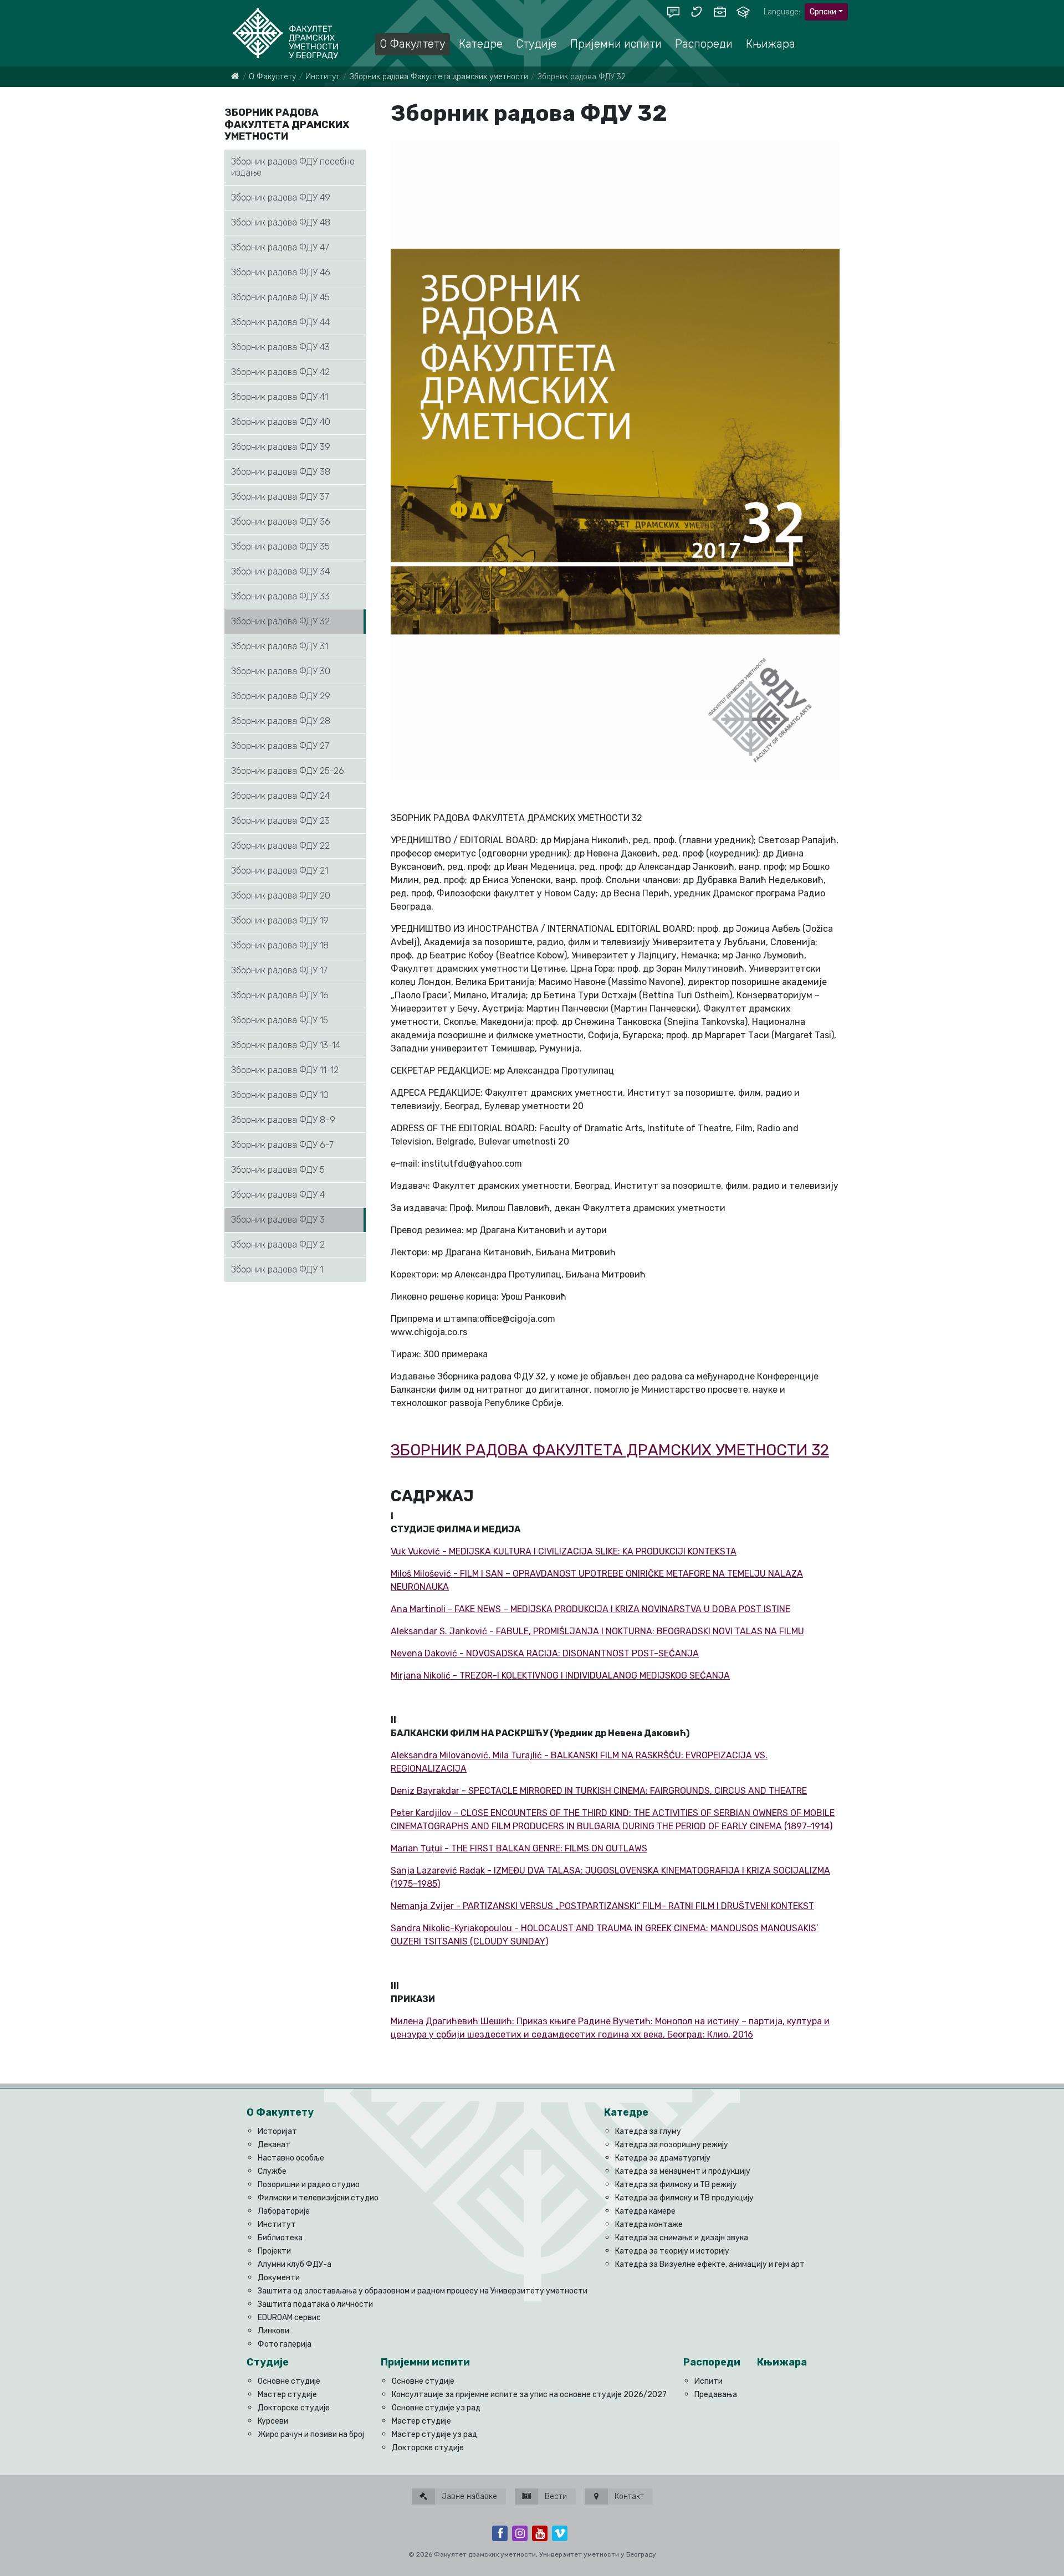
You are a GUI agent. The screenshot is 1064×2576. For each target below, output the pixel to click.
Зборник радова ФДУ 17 (279, 970)
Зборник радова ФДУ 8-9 (283, 1120)
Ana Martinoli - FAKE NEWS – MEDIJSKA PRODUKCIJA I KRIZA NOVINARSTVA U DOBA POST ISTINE (590, 1609)
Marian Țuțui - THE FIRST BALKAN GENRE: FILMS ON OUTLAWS (519, 1848)
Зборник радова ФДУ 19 (280, 920)
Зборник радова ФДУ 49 (281, 197)
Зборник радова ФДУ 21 (280, 871)
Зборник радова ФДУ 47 (280, 247)
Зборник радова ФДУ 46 (281, 272)
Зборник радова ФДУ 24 (280, 796)
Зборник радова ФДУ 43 (280, 347)
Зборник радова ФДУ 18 (280, 945)
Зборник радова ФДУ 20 (281, 896)
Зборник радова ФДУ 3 (278, 1220)
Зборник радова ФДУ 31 (280, 646)
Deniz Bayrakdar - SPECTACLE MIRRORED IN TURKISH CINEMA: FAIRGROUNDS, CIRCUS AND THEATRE (599, 1791)
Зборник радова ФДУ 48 (281, 222)
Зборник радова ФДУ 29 (281, 696)
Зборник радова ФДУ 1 (277, 1269)
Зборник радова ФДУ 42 (280, 372)
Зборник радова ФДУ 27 (280, 746)
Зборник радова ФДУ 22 (280, 846)
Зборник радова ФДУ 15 (280, 1020)
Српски (823, 12)
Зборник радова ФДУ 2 (278, 1245)
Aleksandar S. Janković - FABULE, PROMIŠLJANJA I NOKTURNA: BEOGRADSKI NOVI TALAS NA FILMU (597, 1631)
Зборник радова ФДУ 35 (280, 546)
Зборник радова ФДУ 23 (280, 821)
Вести (555, 2497)
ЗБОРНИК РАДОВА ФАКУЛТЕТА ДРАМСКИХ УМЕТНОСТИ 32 (610, 1450)
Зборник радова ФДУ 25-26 (288, 771)
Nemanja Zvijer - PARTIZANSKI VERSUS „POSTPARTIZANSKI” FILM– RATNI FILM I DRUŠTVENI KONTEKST (602, 1906)
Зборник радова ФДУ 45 (280, 297)
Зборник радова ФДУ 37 (280, 497)
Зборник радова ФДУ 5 (278, 1170)
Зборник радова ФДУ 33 (280, 596)
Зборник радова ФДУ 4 (278, 1195)
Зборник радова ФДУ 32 (280, 621)
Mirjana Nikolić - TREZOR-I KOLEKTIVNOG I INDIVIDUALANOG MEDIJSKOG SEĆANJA (560, 1676)
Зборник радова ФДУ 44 (280, 322)
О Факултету (272, 77)
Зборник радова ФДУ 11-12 (285, 1070)
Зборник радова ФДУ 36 (281, 522)
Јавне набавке (468, 2497)
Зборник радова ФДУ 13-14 (286, 1045)
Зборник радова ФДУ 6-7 (282, 1145)
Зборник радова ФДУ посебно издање (293, 167)
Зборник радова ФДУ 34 (280, 571)
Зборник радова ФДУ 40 (281, 422)
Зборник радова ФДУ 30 (281, 671)
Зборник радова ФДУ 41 (280, 397)
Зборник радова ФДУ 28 (281, 721)
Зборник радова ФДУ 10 (280, 1095)
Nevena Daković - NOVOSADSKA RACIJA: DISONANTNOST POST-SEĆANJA (545, 1653)
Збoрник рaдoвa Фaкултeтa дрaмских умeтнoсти (439, 77)
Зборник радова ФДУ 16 (280, 995)
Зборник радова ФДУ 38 (281, 472)
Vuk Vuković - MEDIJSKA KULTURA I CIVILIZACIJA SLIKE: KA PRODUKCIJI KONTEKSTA (564, 1551)
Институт (323, 77)
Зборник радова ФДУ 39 (281, 447)
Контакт (628, 2497)
